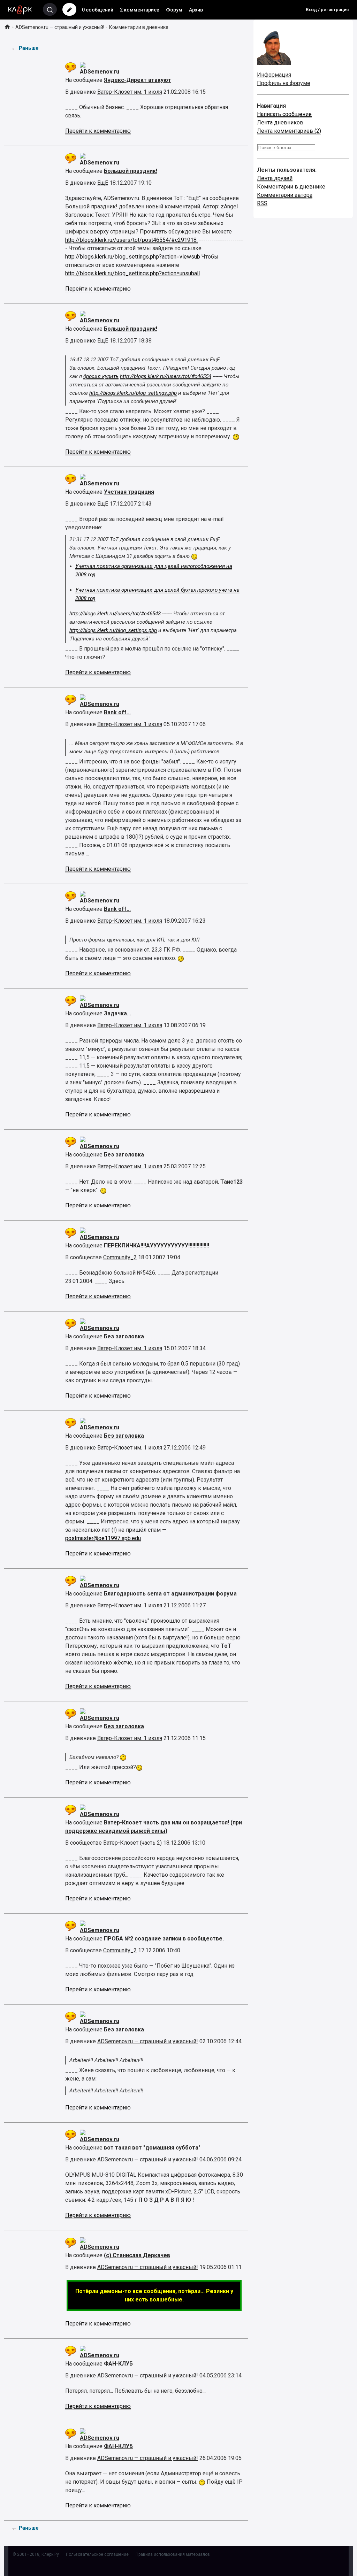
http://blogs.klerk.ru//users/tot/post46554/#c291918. (131, 240)
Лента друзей (275, 178)
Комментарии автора (285, 195)
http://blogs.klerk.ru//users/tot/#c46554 (166, 376)
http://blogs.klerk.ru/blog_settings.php (133, 393)
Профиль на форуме (284, 83)
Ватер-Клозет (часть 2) (132, 1843)
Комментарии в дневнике (291, 187)
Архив (196, 10)
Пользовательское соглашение (97, 2554)
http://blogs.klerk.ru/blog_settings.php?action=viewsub (133, 257)
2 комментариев (140, 10)
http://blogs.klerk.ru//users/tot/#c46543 (115, 614)
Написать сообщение (284, 114)
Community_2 (120, 1257)
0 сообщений (98, 10)
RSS (262, 203)
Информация (274, 75)
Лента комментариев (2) (289, 131)
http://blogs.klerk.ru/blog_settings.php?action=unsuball (132, 273)
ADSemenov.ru (100, 72)
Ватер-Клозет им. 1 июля (130, 92)
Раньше (29, 48)
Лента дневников (280, 122)
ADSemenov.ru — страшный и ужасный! (60, 27)
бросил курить (101, 376)
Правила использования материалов (173, 2554)
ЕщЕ (103, 183)
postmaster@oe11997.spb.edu (103, 1538)
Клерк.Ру (50, 2554)
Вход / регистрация (327, 10)
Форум (174, 10)
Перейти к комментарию (98, 131)
